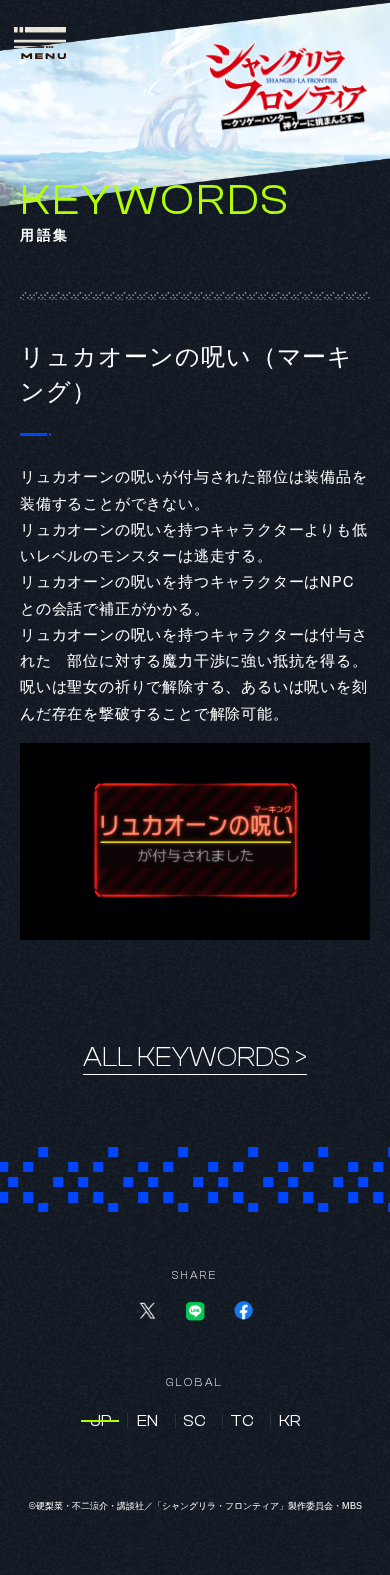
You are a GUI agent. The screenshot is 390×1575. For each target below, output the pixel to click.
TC (242, 1421)
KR (290, 1421)
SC (194, 1421)
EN (147, 1421)
